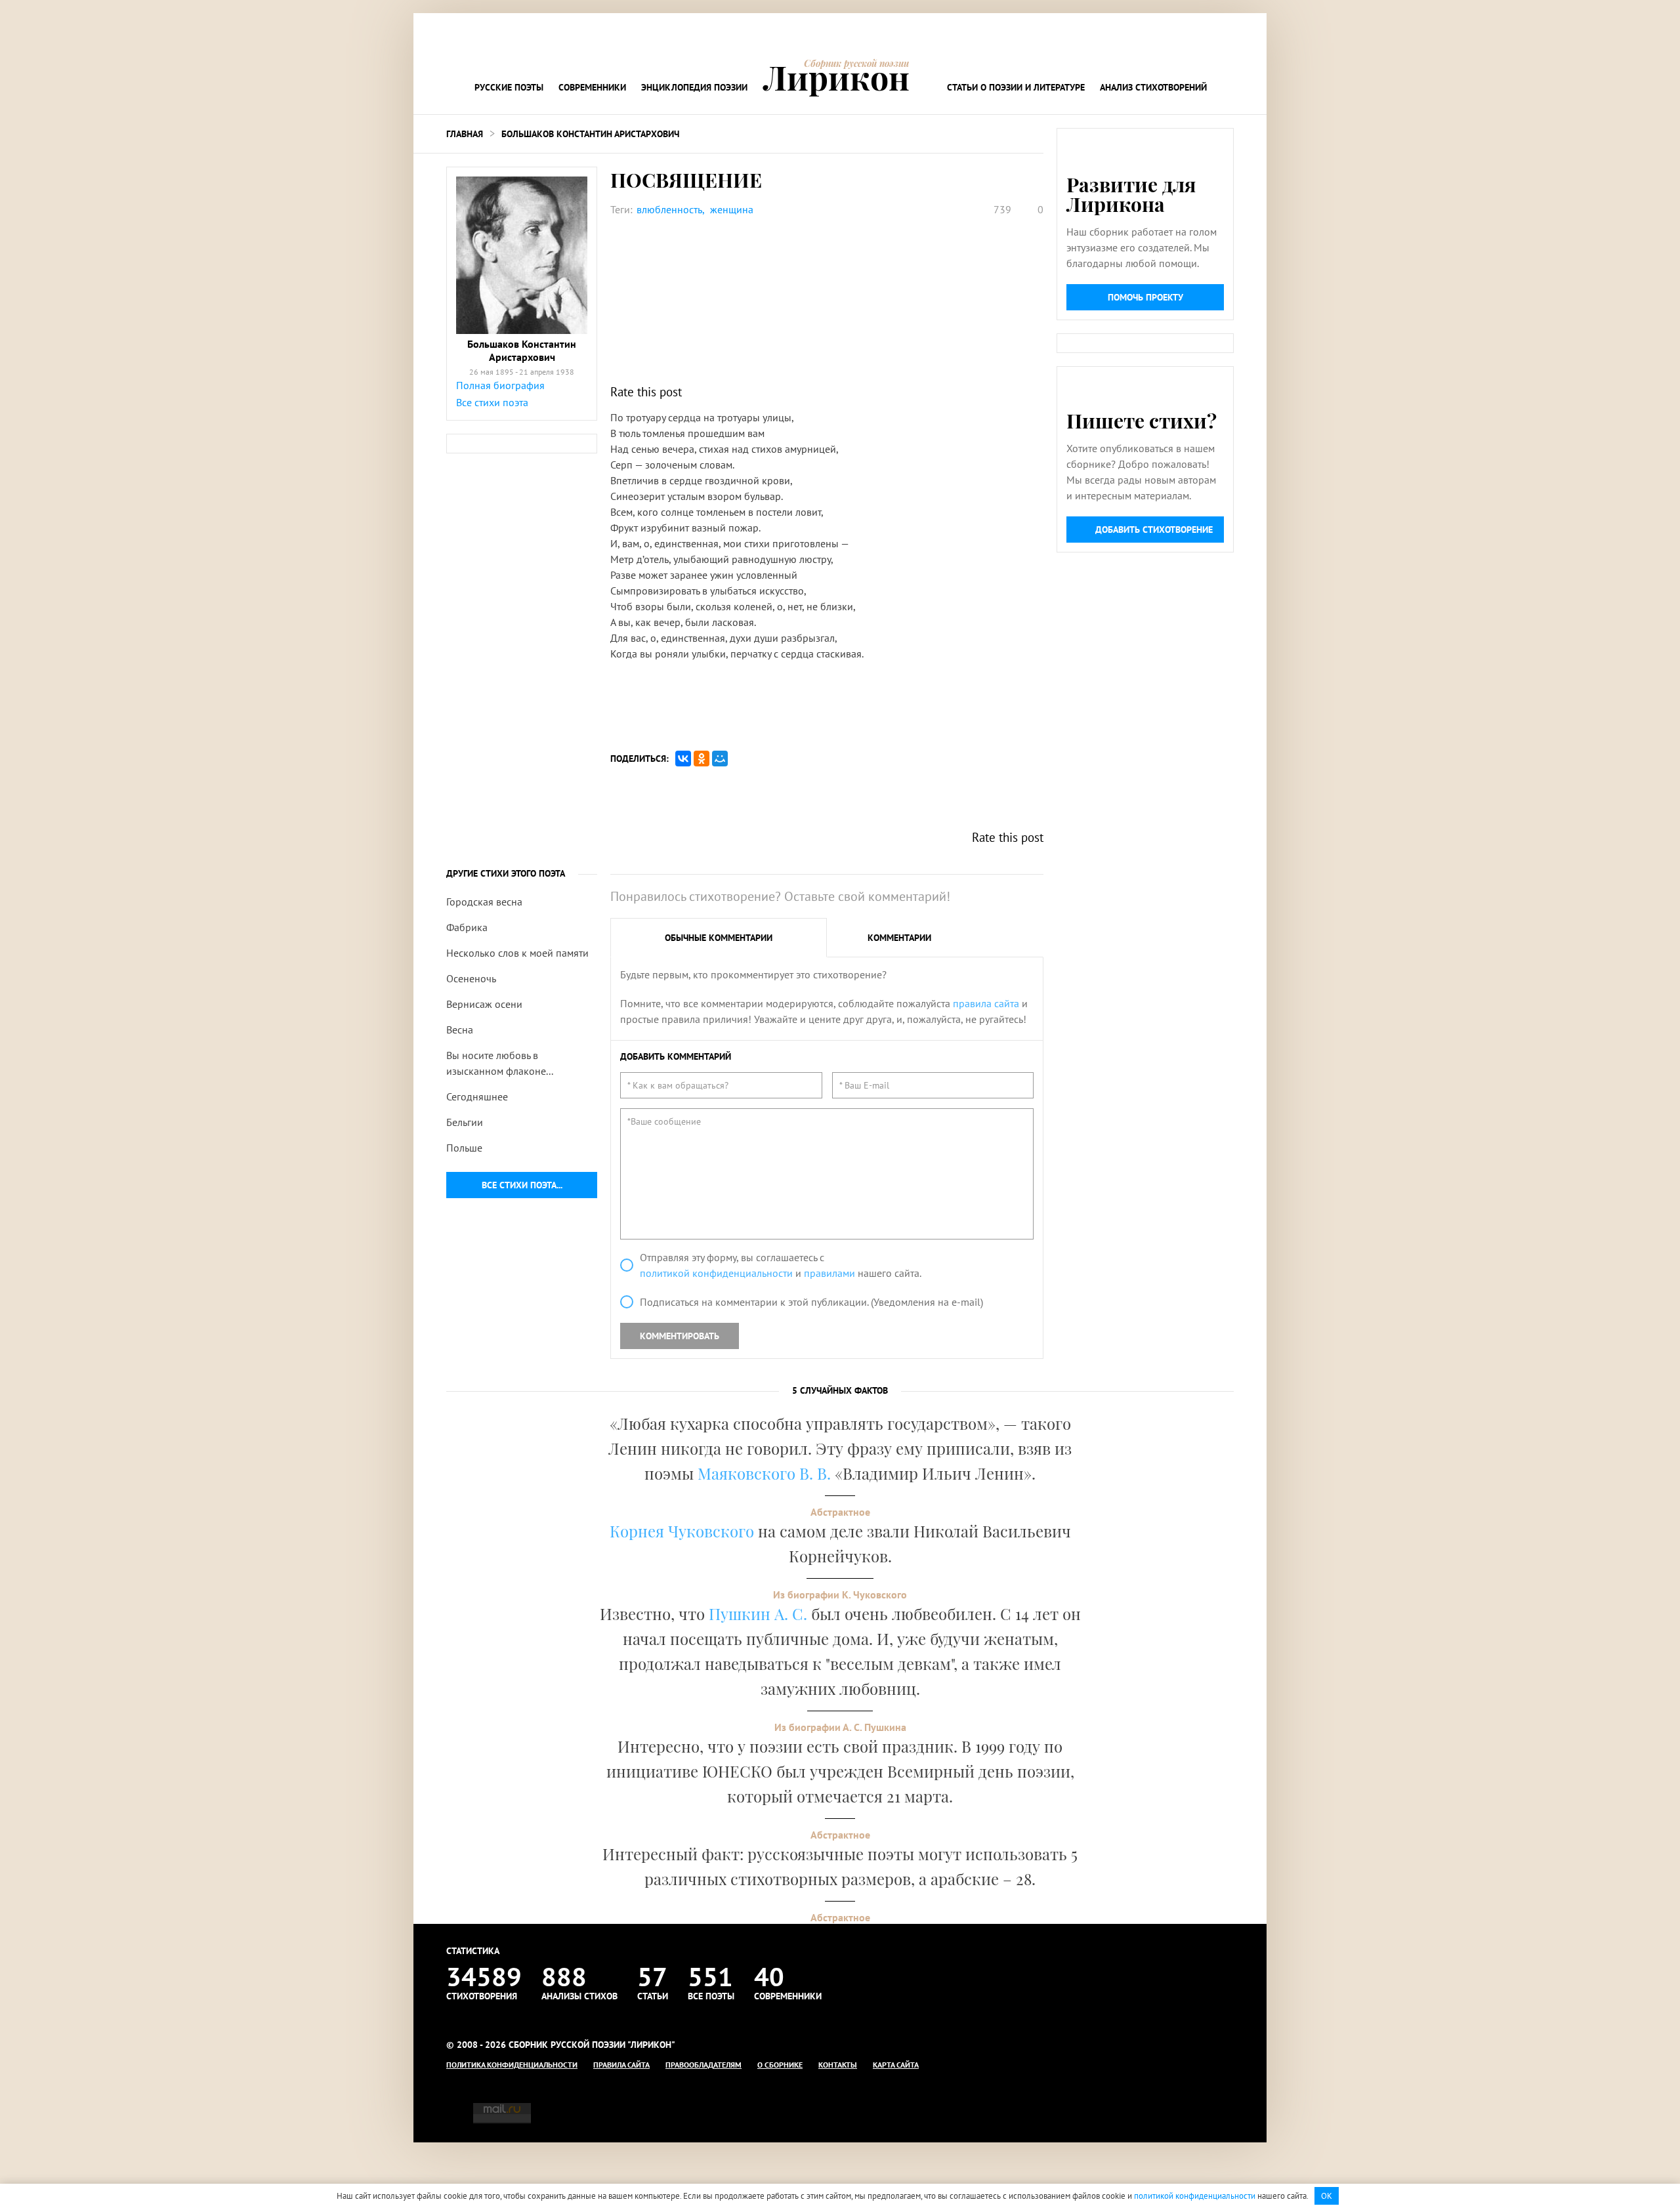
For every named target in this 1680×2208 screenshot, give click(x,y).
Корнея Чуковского (682, 1531)
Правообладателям (703, 2065)
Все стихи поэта (492, 402)
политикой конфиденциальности (716, 1273)
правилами (829, 1273)
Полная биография (500, 385)
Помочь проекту (1145, 297)
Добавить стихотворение (1154, 530)
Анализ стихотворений (1153, 87)
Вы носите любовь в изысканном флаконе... (500, 1063)
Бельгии (465, 1122)
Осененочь (471, 978)
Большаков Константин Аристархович (590, 134)
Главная (465, 134)
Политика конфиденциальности (512, 2065)
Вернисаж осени (484, 1004)
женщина (732, 209)
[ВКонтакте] (683, 759)
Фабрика (467, 927)
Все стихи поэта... (522, 1185)
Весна (460, 1030)
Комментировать (680, 1336)
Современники (592, 87)
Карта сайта (896, 2065)
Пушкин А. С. (758, 1614)
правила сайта (986, 1003)
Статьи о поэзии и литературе (1016, 87)
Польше (464, 1148)
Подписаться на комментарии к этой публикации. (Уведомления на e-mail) (811, 1302)
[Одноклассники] (702, 759)
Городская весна (484, 902)
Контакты (838, 2065)
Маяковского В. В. (764, 1473)
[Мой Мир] (720, 759)
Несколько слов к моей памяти (517, 953)
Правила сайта (621, 2065)
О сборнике (780, 2065)
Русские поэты (509, 87)
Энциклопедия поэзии (694, 87)
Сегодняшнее (477, 1096)
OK (1327, 2196)
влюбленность (669, 209)
